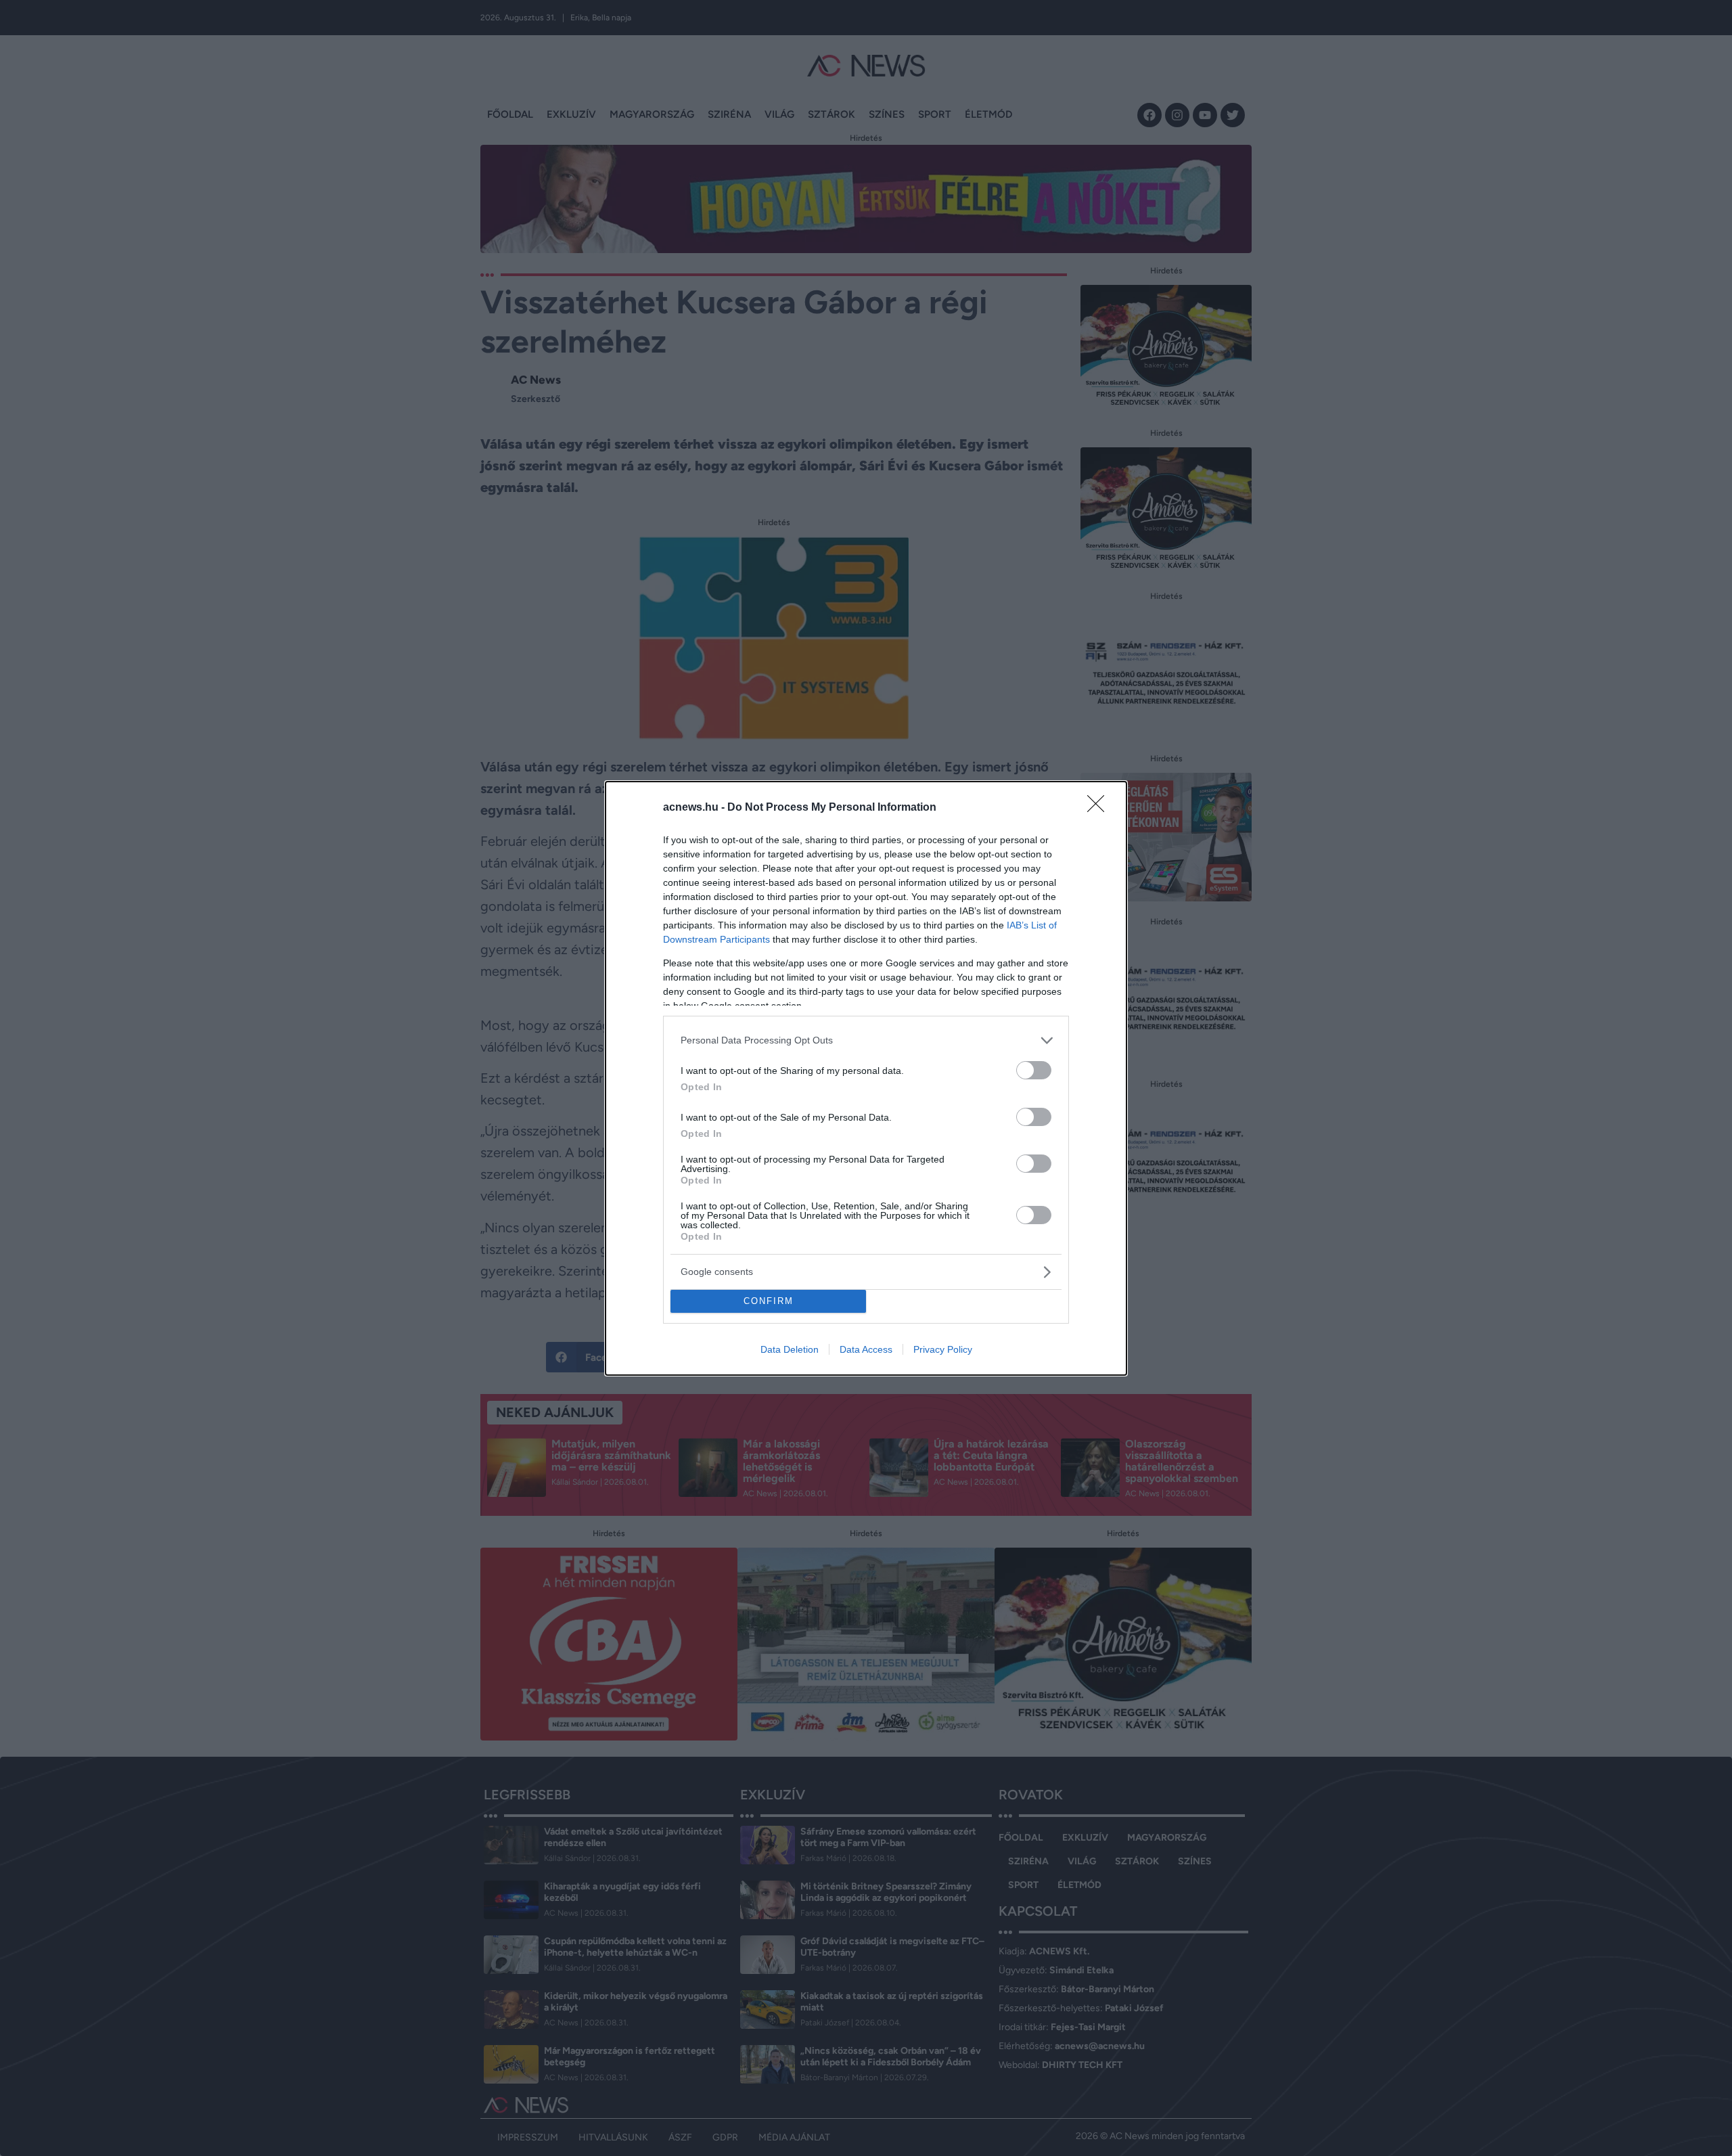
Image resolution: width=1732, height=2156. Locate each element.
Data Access (866, 1349)
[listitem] (866, 1040)
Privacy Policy (943, 1349)
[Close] (1100, 808)
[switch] (1034, 1070)
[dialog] (866, 1078)
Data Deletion (790, 1349)
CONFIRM (769, 1301)
